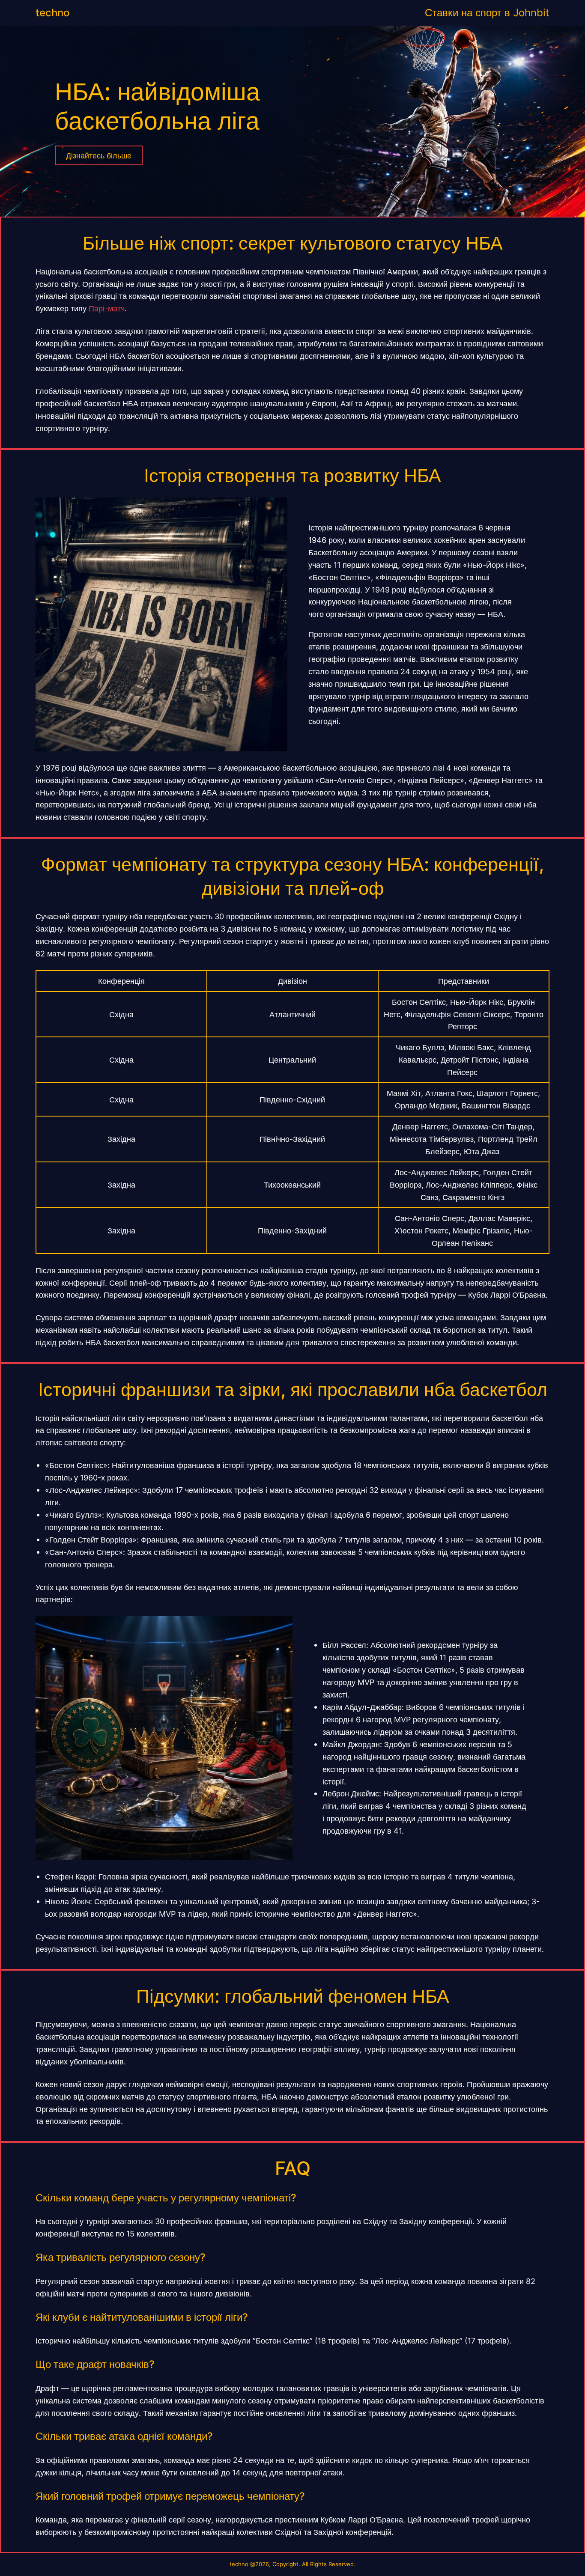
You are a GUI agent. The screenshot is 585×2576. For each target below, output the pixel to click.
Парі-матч (107, 308)
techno (52, 13)
